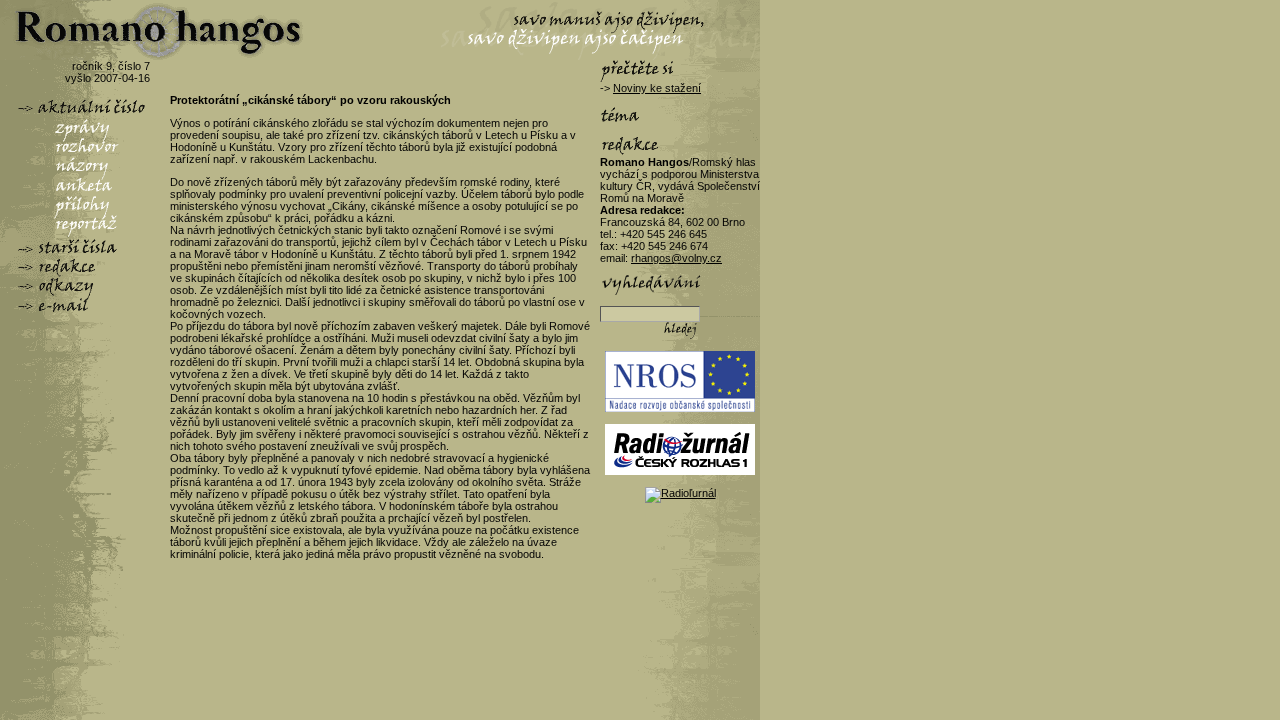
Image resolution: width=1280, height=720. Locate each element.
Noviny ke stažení (657, 88)
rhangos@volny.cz (676, 258)
